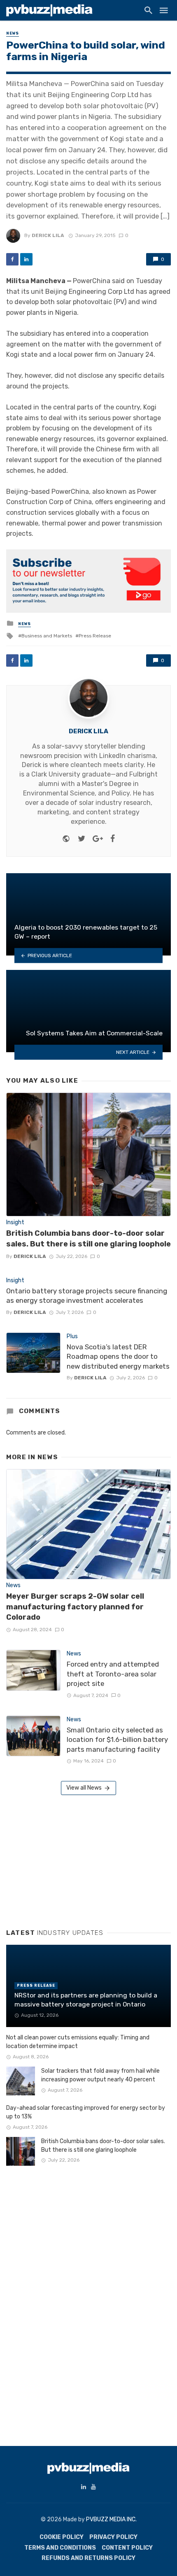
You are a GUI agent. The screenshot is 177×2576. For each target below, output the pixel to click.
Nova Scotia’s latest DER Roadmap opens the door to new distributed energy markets (118, 1357)
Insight (15, 1222)
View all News (84, 1788)
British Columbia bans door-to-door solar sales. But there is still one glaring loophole (88, 1238)
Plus (72, 1336)
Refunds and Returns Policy (88, 2558)
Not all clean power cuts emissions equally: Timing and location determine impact (78, 2042)
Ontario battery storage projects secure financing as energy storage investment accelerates (87, 1296)
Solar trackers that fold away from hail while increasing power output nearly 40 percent (100, 2075)
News (13, 33)
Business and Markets (47, 636)
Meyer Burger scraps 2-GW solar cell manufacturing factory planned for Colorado (75, 1607)
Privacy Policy (113, 2537)
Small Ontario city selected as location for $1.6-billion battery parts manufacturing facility (117, 1740)
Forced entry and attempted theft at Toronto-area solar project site (113, 1674)
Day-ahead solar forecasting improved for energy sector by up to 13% (86, 2112)
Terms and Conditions (60, 2548)
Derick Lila (48, 235)
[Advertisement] (68, 1859)
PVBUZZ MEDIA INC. (111, 2519)
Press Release (95, 636)
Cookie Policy (62, 2537)
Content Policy (127, 2548)
